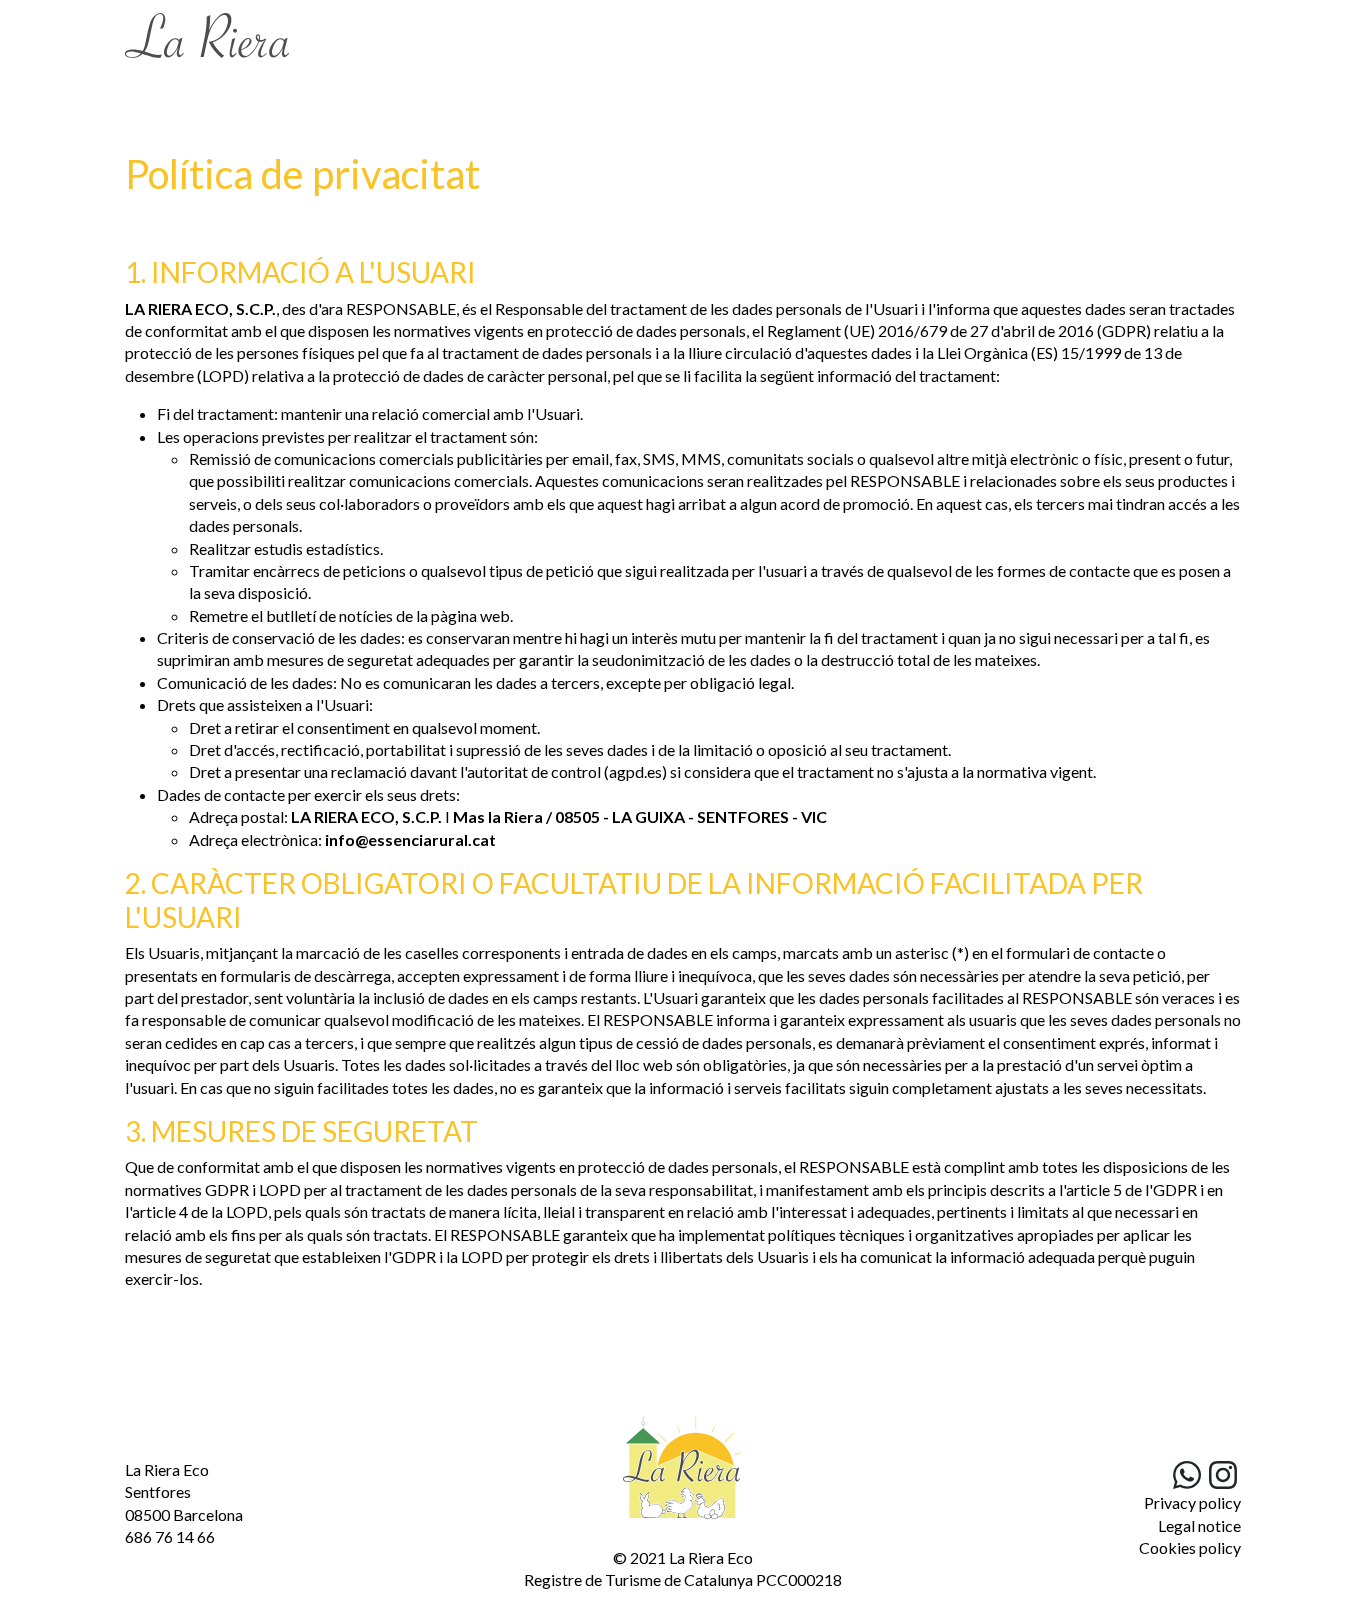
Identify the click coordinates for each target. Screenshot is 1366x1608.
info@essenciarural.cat (410, 839)
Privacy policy (1192, 1502)
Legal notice (1199, 1525)
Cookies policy (1190, 1547)
